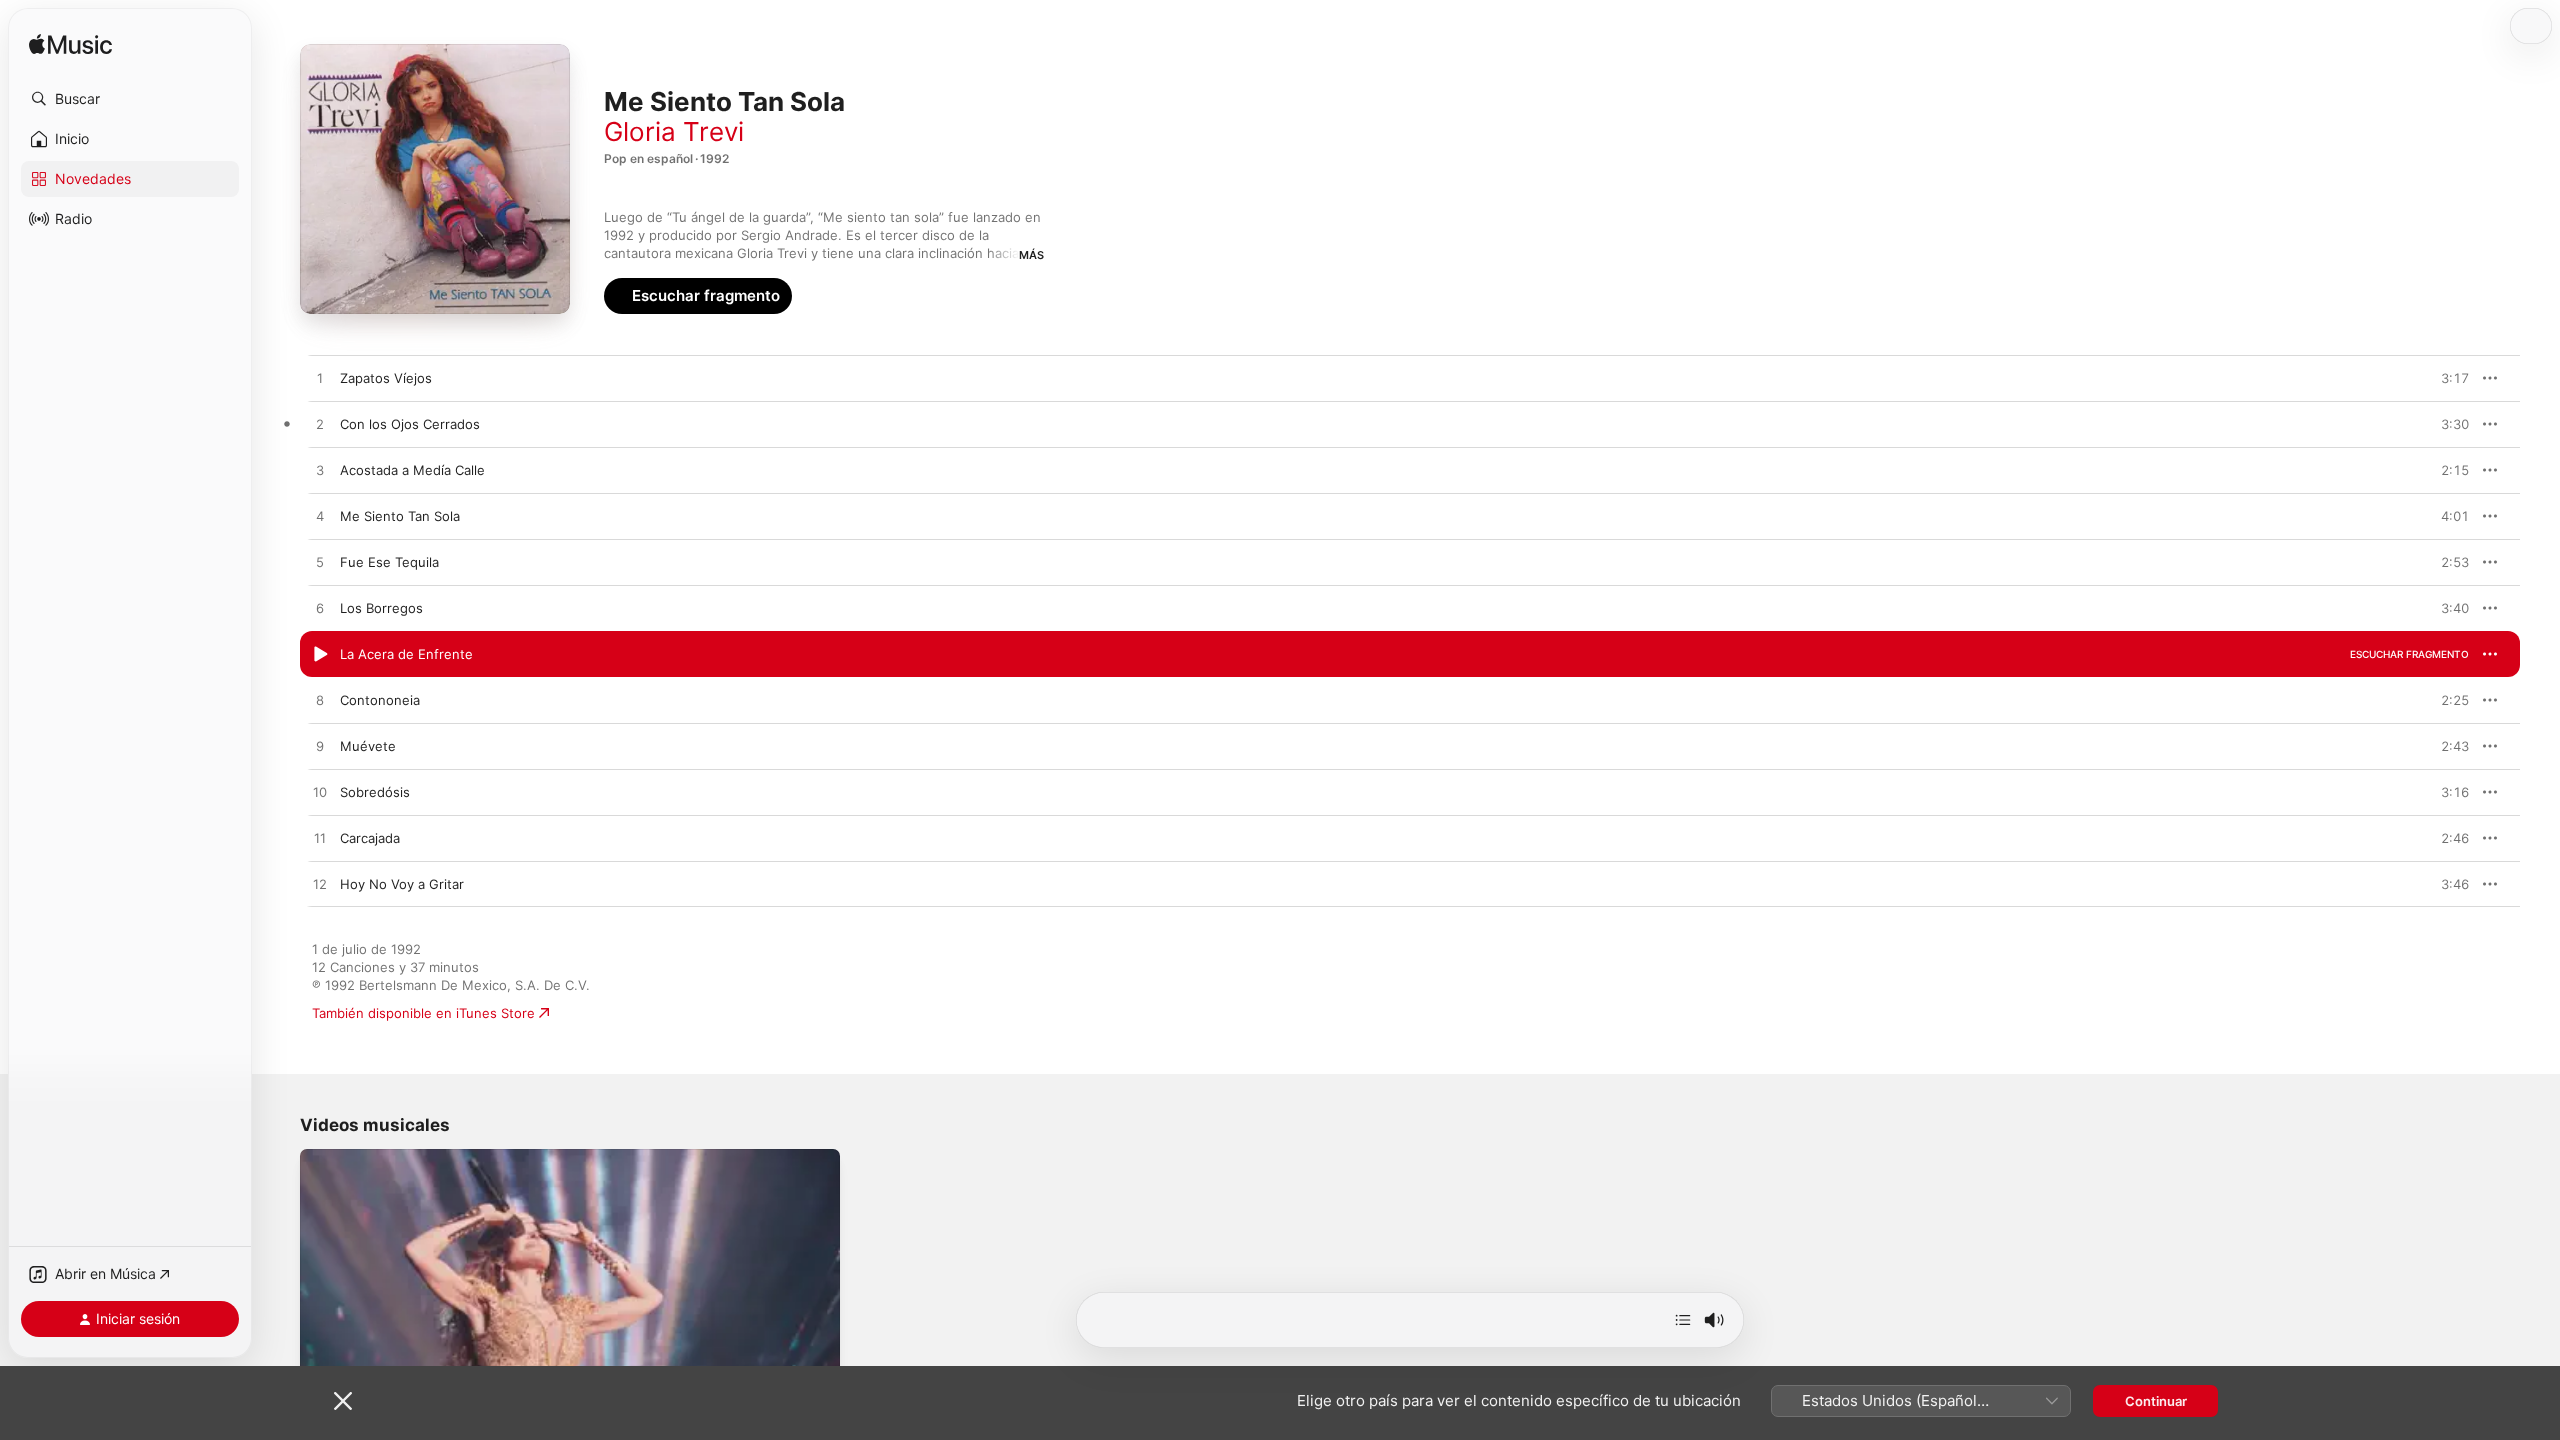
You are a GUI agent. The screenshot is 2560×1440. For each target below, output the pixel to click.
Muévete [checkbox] (368, 746)
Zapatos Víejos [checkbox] (386, 378)
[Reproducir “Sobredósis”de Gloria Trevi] (320, 793)
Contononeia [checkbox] (380, 700)
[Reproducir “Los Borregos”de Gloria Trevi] (320, 609)
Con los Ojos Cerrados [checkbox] (410, 424)
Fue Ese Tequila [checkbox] (389, 562)
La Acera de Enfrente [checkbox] (406, 654)
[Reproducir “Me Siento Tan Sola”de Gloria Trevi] (320, 517)
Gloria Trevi (674, 131)
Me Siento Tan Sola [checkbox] (400, 516)
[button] (130, 99)
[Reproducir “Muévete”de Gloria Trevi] (320, 747)
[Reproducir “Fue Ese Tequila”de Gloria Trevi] (320, 563)
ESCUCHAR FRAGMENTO (2409, 378)
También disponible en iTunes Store (423, 1013)
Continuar (2156, 1401)
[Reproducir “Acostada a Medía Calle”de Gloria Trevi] (320, 471)
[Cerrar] (343, 1401)
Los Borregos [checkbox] (381, 608)
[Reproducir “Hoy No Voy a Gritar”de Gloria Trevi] (320, 885)
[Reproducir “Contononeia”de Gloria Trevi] (320, 701)
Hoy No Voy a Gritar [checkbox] (402, 884)
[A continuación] (1683, 1320)
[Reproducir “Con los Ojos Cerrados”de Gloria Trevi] (320, 425)
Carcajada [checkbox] (370, 838)
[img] (70, 45)
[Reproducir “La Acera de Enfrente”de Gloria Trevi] (320, 655)
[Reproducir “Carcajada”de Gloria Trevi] (320, 839)
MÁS (1031, 255)
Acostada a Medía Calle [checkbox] (412, 470)
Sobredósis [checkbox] (375, 792)
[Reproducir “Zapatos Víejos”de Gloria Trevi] (320, 379)
